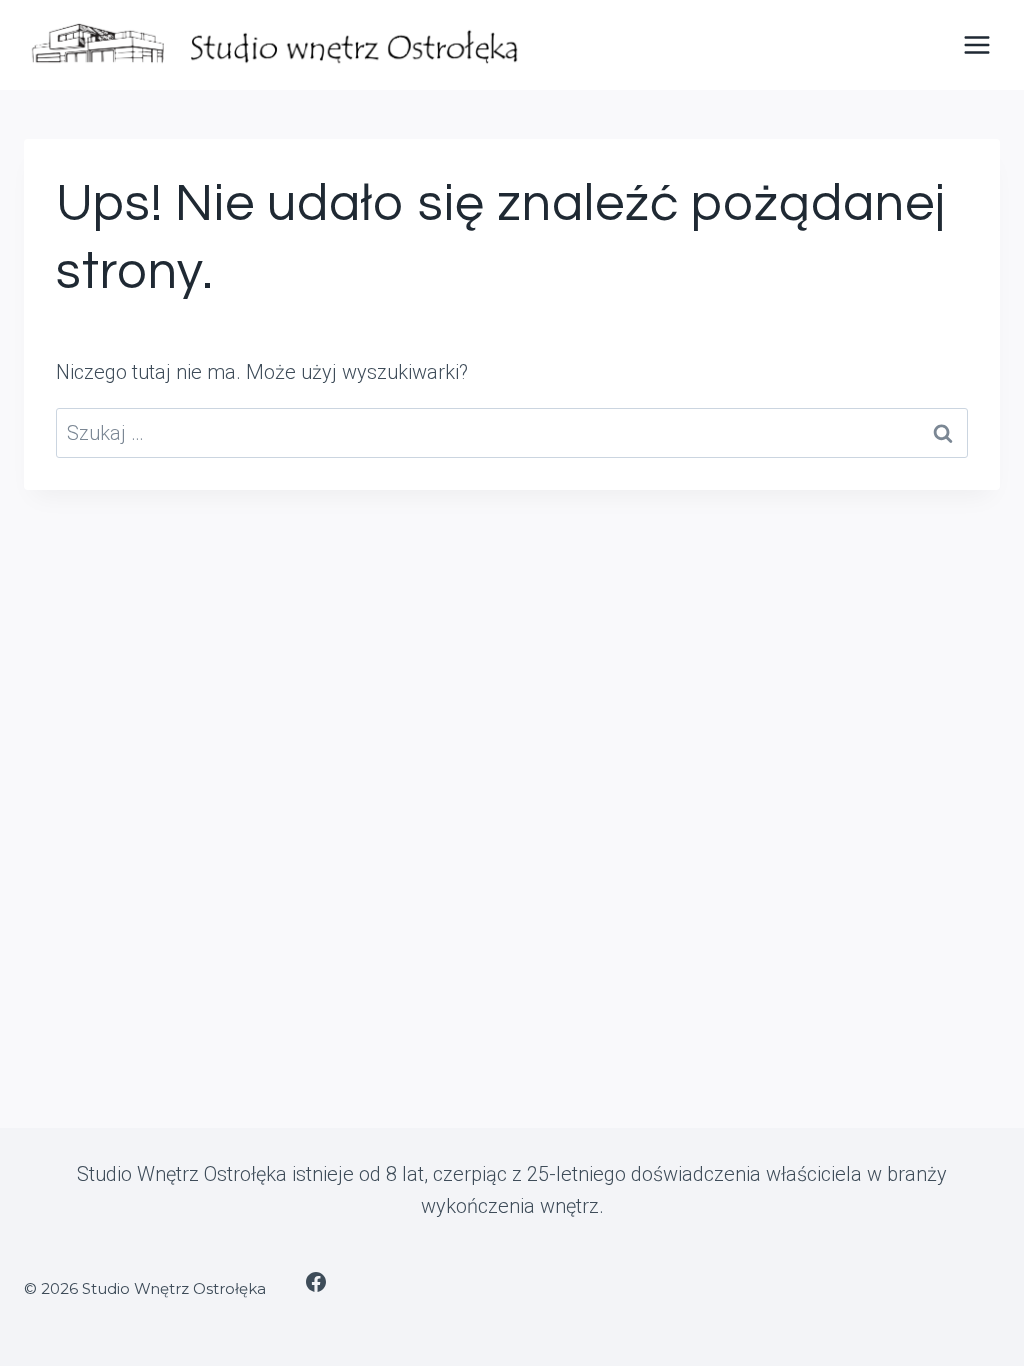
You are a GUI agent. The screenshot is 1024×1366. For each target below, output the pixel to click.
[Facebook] (316, 1282)
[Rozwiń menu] (976, 44)
